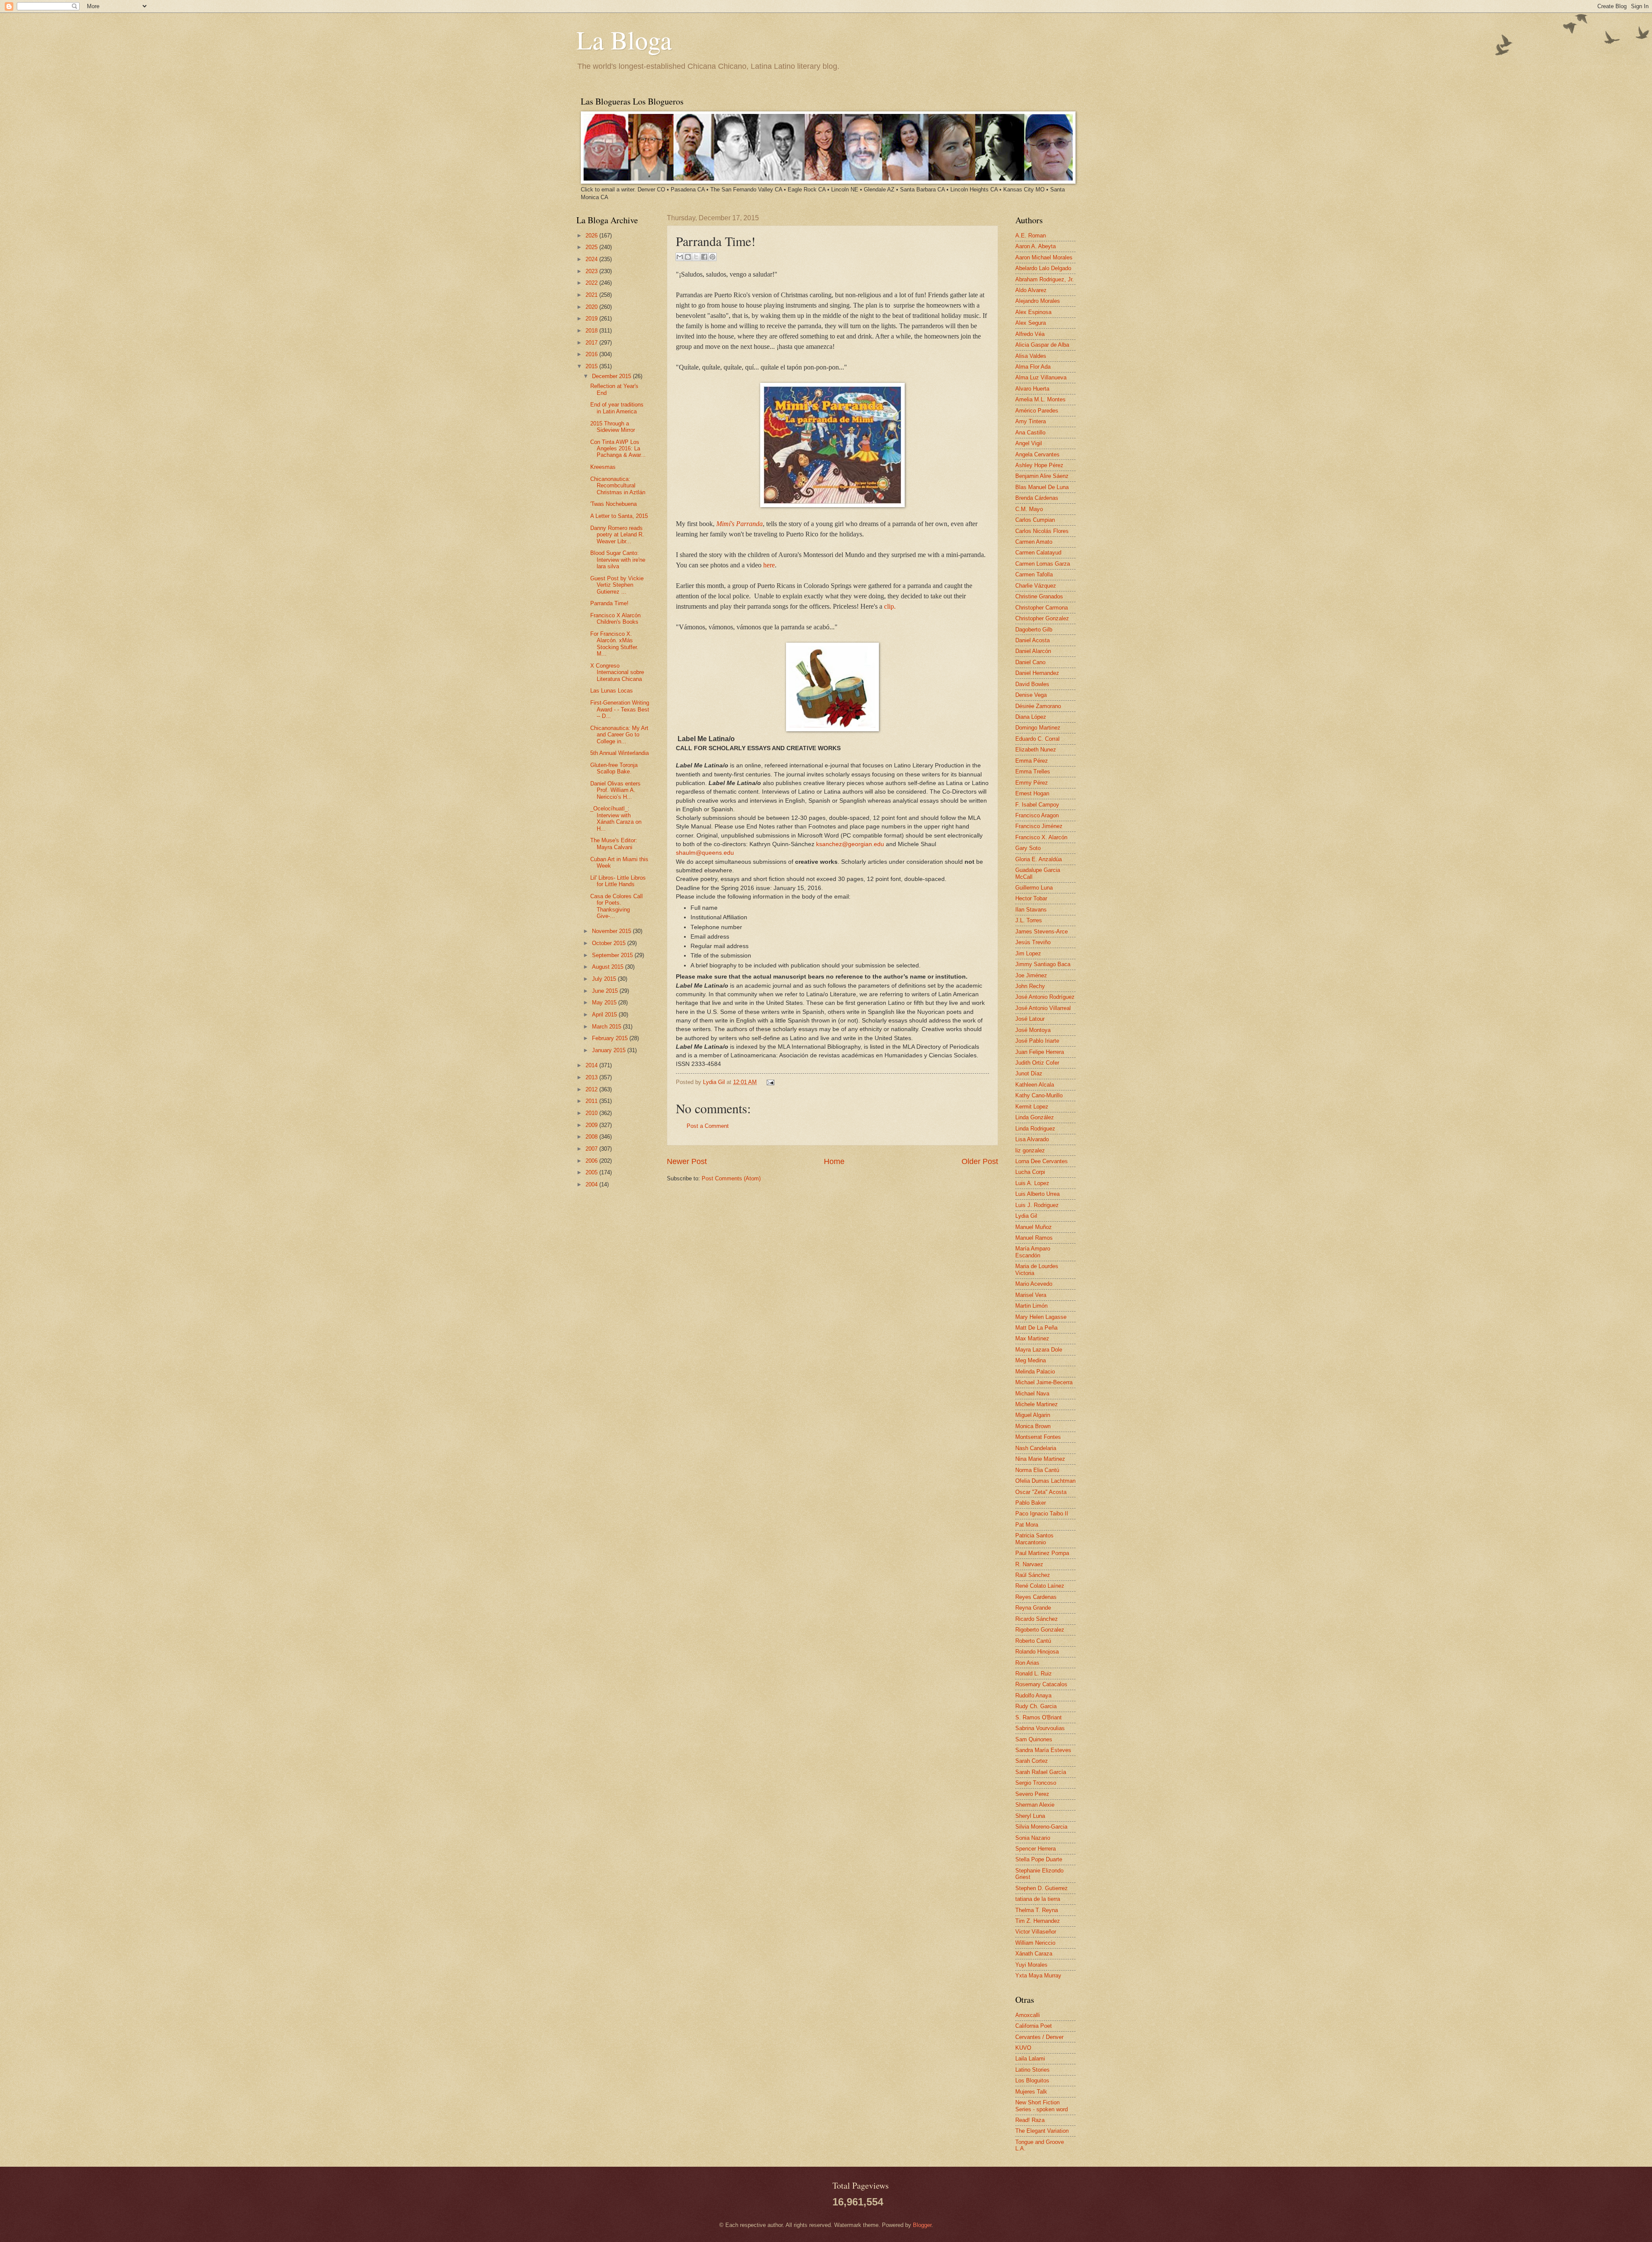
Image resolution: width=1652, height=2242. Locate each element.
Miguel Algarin (1033, 1415)
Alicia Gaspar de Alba (1042, 345)
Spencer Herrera (1036, 1849)
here (769, 565)
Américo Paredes (1037, 411)
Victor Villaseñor (1036, 1932)
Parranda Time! (609, 603)
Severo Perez (1032, 1794)
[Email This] (680, 257)
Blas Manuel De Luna (1042, 487)
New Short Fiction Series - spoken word (1042, 2106)
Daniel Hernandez (1037, 673)
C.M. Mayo (1029, 509)
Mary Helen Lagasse (1041, 1317)
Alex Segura (1031, 323)
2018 (592, 331)
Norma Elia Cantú (1037, 1470)
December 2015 (612, 376)
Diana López (1031, 717)
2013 (592, 1077)
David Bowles (1032, 684)
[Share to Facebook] (704, 257)
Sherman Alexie (1035, 1805)
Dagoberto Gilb (1034, 630)
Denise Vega (1031, 695)
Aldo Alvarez (1031, 290)
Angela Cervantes (1037, 454)
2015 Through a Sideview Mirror (613, 427)
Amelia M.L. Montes (1040, 399)
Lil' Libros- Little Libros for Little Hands (618, 881)
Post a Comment (708, 1126)
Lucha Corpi (1030, 1172)
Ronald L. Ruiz (1034, 1674)
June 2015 (606, 991)
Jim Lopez (1028, 953)
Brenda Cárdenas (1037, 498)
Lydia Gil (715, 1082)
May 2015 (605, 1002)
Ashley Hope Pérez (1039, 465)
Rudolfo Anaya (1033, 1695)
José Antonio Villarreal (1043, 1008)
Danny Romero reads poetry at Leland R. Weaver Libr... (617, 535)
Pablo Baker (1031, 1503)
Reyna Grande (1033, 1608)
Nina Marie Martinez (1040, 1459)
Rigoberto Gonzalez (1040, 1630)
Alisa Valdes (1031, 356)
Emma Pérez (1032, 761)
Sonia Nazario (1033, 1838)
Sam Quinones (1034, 1739)
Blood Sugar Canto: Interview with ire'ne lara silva (618, 560)
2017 (592, 343)
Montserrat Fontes (1038, 1437)
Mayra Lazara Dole (1039, 1350)
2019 (592, 319)
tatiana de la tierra (1038, 1899)
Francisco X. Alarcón (1041, 837)
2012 (592, 1089)
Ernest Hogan (1032, 793)
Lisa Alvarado (1032, 1139)
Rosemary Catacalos (1041, 1684)
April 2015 (605, 1015)
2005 (592, 1172)
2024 (592, 259)
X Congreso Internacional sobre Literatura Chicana (617, 672)
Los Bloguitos (1032, 2080)
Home (834, 1161)
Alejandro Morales (1038, 301)
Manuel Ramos (1034, 1238)
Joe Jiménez (1031, 975)
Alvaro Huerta (1032, 389)
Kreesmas (603, 467)
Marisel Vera (1031, 1295)
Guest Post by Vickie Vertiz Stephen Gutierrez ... (617, 585)
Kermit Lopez (1032, 1107)
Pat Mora (1027, 1525)
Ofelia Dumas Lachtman (1045, 1481)
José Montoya (1033, 1030)
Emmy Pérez (1032, 783)
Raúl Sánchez (1033, 1575)
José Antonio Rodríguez (1045, 997)
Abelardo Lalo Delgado (1043, 268)
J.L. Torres (1029, 920)
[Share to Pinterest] (712, 257)
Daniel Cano (1030, 662)
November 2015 (612, 931)
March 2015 (607, 1027)
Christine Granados (1039, 596)
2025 (592, 247)
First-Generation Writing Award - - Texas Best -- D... (620, 709)
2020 (592, 307)
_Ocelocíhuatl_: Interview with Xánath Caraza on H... (616, 818)
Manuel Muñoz (1034, 1227)
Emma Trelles (1033, 771)
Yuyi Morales (1031, 1965)
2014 (592, 1065)
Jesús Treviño (1033, 942)
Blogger (922, 2225)
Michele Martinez (1037, 1404)
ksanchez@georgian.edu (850, 844)
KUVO (1023, 2048)
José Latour (1030, 1019)
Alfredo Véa (1030, 334)
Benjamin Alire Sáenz (1042, 476)
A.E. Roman (1031, 236)
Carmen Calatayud (1038, 553)
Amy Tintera (1031, 421)
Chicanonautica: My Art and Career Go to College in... (619, 735)
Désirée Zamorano (1038, 706)
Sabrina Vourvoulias (1040, 1728)
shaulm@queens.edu (705, 853)
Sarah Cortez (1032, 1761)
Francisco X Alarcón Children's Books (615, 619)
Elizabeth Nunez (1036, 750)
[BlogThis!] (688, 257)
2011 (592, 1101)
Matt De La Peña (1036, 1328)
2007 (592, 1149)
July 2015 (605, 979)
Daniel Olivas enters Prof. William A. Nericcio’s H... (615, 790)
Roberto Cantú (1033, 1641)
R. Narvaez (1029, 1564)
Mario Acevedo (1034, 1284)
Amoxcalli (1028, 2015)
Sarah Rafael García (1041, 1772)
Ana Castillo (1030, 433)
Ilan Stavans (1031, 910)
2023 (592, 271)
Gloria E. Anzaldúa (1039, 859)
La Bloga (624, 40)
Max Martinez (1032, 1338)
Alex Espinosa (1033, 312)
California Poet (1034, 2026)
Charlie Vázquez (1036, 586)
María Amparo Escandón (1033, 1252)
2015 (592, 366)
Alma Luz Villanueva (1041, 377)
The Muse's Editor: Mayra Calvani (614, 844)
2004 (592, 1184)
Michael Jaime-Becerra (1044, 1382)
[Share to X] (696, 257)
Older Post (980, 1161)
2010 (592, 1113)
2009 (592, 1125)
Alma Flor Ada (1033, 367)
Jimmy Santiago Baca (1043, 964)
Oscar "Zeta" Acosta (1041, 1492)
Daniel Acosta (1032, 640)
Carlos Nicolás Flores (1042, 531)
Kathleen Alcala (1035, 1085)
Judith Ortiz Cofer (1037, 1063)
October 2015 (610, 943)
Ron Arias (1027, 1663)
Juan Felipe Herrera (1040, 1052)
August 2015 (609, 967)
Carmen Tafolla (1034, 574)
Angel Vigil (1029, 443)
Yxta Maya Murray (1038, 1976)
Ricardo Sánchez (1037, 1619)
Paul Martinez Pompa (1042, 1553)
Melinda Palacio (1035, 1372)
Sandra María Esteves (1043, 1750)
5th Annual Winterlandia (619, 753)
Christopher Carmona (1042, 608)
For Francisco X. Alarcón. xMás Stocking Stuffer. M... (614, 644)
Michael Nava (1032, 1394)
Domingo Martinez (1038, 728)
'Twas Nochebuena (613, 504)
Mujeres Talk (1031, 2092)
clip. (890, 606)
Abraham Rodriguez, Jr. (1045, 279)
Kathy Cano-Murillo (1039, 1095)
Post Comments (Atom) (731, 1178)
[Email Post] (769, 1082)
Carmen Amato (1034, 542)
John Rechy (1030, 986)
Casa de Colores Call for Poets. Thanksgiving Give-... (616, 906)
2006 (592, 1161)
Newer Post (687, 1161)
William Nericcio (1035, 1943)
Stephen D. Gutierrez (1042, 1888)
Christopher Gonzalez (1042, 618)
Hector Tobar (1031, 898)
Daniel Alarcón (1033, 651)
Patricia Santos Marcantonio (1034, 1539)
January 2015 (610, 1050)
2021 (592, 295)
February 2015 (611, 1038)
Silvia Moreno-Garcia (1041, 1827)
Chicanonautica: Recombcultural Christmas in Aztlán (618, 486)
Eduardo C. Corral (1037, 739)
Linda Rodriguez (1035, 1129)
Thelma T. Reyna (1037, 1910)
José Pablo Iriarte (1037, 1041)
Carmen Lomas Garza (1043, 564)
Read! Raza (1030, 2120)
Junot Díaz (1029, 1073)
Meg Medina (1031, 1360)
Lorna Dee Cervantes (1042, 1161)
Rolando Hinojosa (1037, 1652)
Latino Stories (1032, 2070)
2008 (592, 1137)
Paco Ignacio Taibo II (1042, 1514)
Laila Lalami (1030, 2059)
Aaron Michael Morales (1044, 257)
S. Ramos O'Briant (1039, 1717)
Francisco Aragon (1037, 815)
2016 (592, 354)
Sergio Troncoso (1036, 1783)
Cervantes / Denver (1039, 2037)
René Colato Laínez (1040, 1586)
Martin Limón (1031, 1306)
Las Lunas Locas (612, 691)
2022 (592, 283)
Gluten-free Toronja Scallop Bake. (614, 768)
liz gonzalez (1030, 1150)
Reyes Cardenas (1036, 1597)
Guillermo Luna (1034, 888)
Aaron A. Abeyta (1036, 246)
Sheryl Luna (1030, 1816)
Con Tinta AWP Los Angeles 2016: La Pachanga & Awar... (618, 449)
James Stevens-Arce (1042, 932)
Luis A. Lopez (1032, 1183)
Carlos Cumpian (1035, 520)
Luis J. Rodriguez (1037, 1205)
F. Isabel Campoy (1037, 805)
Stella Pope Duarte (1039, 1859)
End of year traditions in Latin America (617, 408)
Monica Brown (1033, 1426)
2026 (592, 236)
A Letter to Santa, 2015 (619, 516)
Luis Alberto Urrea (1037, 1194)
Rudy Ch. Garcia (1036, 1706)
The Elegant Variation (1042, 2131)
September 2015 (613, 955)
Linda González (1035, 1117)
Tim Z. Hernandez (1038, 1921)
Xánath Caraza (1034, 1954)
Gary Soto (1028, 848)
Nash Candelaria (1036, 1448)
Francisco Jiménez (1039, 826)
